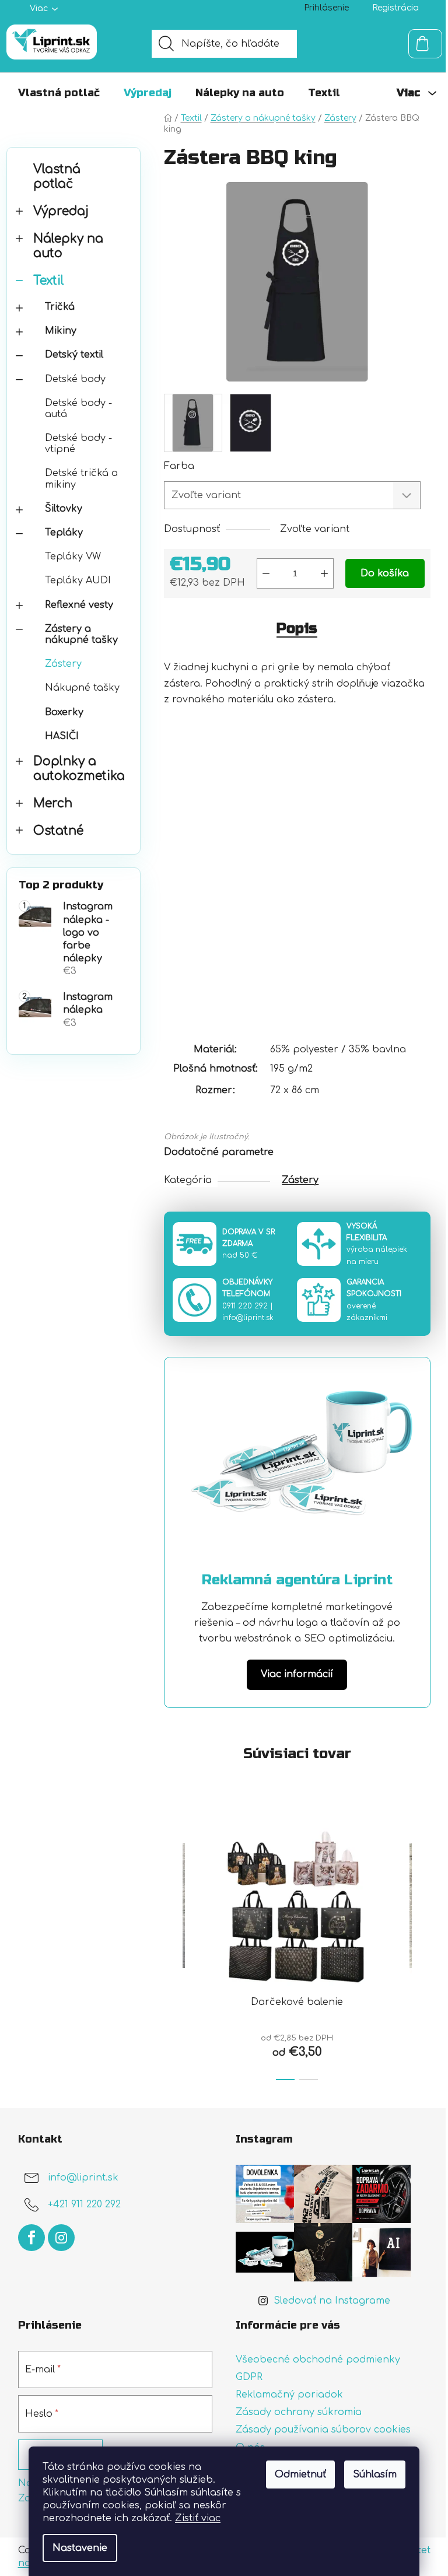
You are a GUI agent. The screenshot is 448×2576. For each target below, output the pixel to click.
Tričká (60, 307)
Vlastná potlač (57, 177)
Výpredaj (61, 211)
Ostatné (58, 831)
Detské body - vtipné (78, 444)
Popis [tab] (297, 629)
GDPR (249, 2377)
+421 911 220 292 (84, 2204)
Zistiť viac (198, 2518)
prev (173, 1948)
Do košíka (385, 573)
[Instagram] (61, 2238)
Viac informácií (297, 1674)
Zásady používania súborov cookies (323, 2430)
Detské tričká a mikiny (81, 479)
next (421, 1948)
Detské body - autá (78, 409)
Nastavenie (80, 2548)
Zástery (63, 664)
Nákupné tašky (82, 688)
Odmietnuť (300, 2474)
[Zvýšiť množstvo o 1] (324, 573)
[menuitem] (59, 93)
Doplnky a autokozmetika (79, 769)
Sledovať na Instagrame (332, 2301)
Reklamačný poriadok (289, 2395)
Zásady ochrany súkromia (299, 2412)
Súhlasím (375, 2474)
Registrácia (395, 8)
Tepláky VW (73, 556)
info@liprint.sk (248, 1318)
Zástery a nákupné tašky (81, 634)
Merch (53, 804)
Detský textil (74, 355)
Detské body (75, 379)
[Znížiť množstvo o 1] (266, 573)
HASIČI (62, 736)
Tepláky (64, 533)
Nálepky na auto (68, 246)
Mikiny (61, 331)
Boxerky (64, 712)
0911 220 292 (245, 1306)
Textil (49, 281)
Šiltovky (64, 509)
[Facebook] (32, 2238)
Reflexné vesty (79, 605)
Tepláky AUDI (78, 580)
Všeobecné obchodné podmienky (318, 2360)
